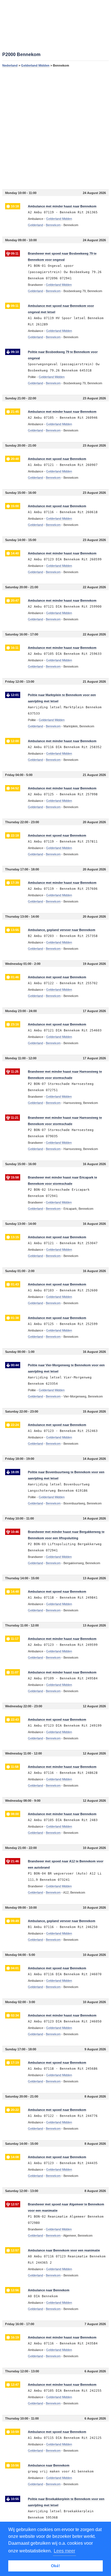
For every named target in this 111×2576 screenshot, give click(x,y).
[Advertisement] (55, 128)
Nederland (10, 65)
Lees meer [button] (64, 2551)
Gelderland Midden (35, 65)
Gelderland (35, 225)
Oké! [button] (55, 2566)
